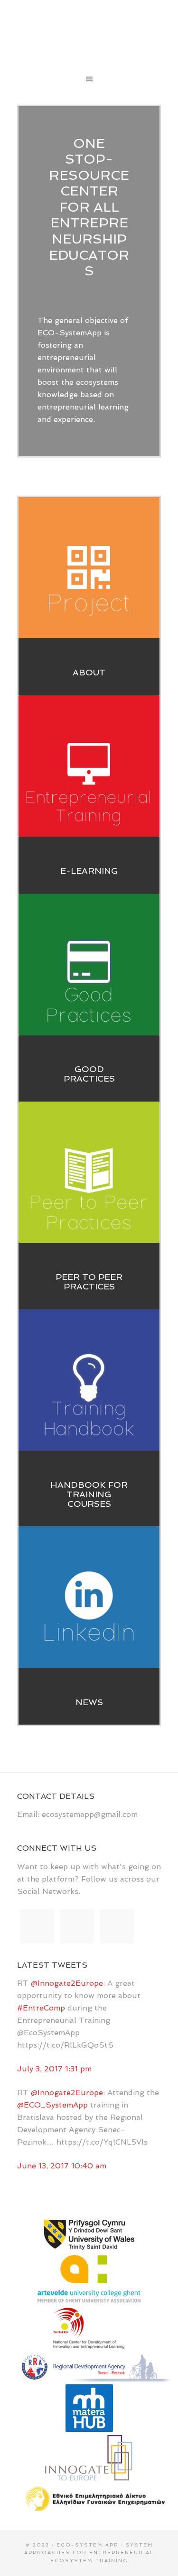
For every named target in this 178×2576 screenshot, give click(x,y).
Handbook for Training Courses (89, 1494)
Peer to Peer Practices (89, 1282)
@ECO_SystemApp (52, 2105)
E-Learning (89, 871)
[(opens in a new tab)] (89, 1597)
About (89, 672)
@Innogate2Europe (67, 1983)
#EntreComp (41, 2008)
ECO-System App (89, 33)
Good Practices (89, 1074)
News (89, 1702)
